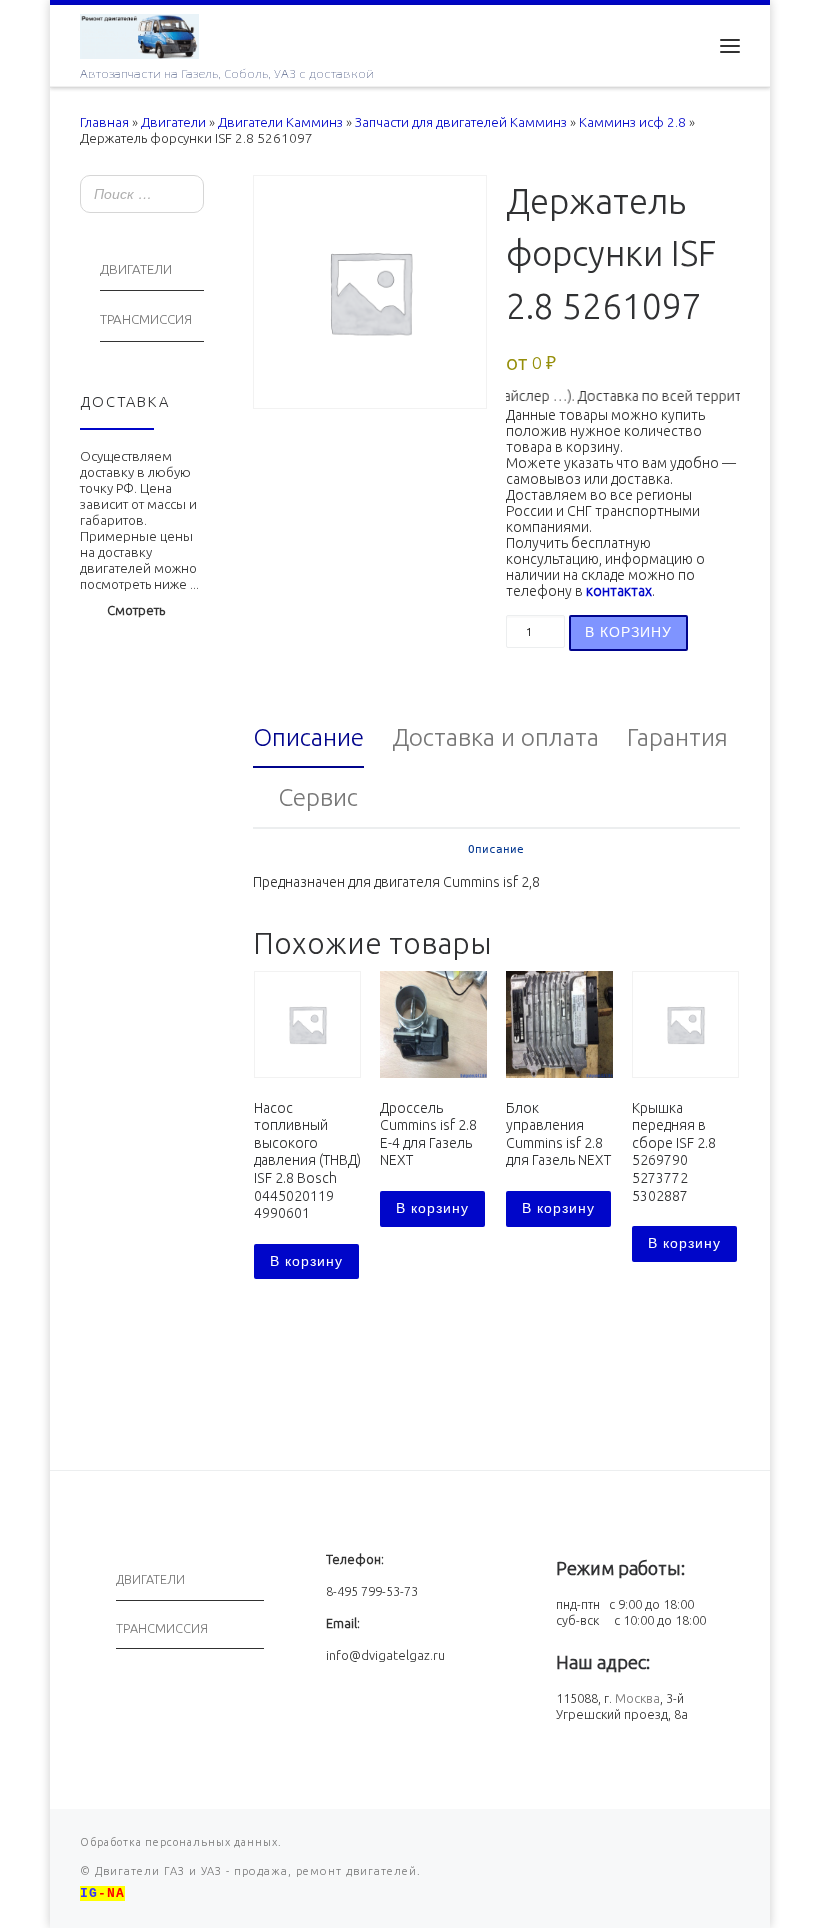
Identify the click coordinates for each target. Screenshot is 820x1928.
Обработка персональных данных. (181, 1842)
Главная (104, 122)
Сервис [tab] (318, 797)
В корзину (628, 632)
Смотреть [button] (136, 610)
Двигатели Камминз (280, 122)
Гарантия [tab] (677, 737)
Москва (637, 1698)
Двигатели (173, 122)
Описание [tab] (308, 737)
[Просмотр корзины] (680, 45)
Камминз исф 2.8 (632, 122)
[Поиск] (183, 195)
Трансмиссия (146, 319)
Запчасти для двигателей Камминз (461, 122)
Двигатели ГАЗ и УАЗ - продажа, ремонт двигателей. (256, 1871)
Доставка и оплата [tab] (495, 737)
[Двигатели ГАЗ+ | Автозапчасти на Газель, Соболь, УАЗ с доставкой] (139, 34)
